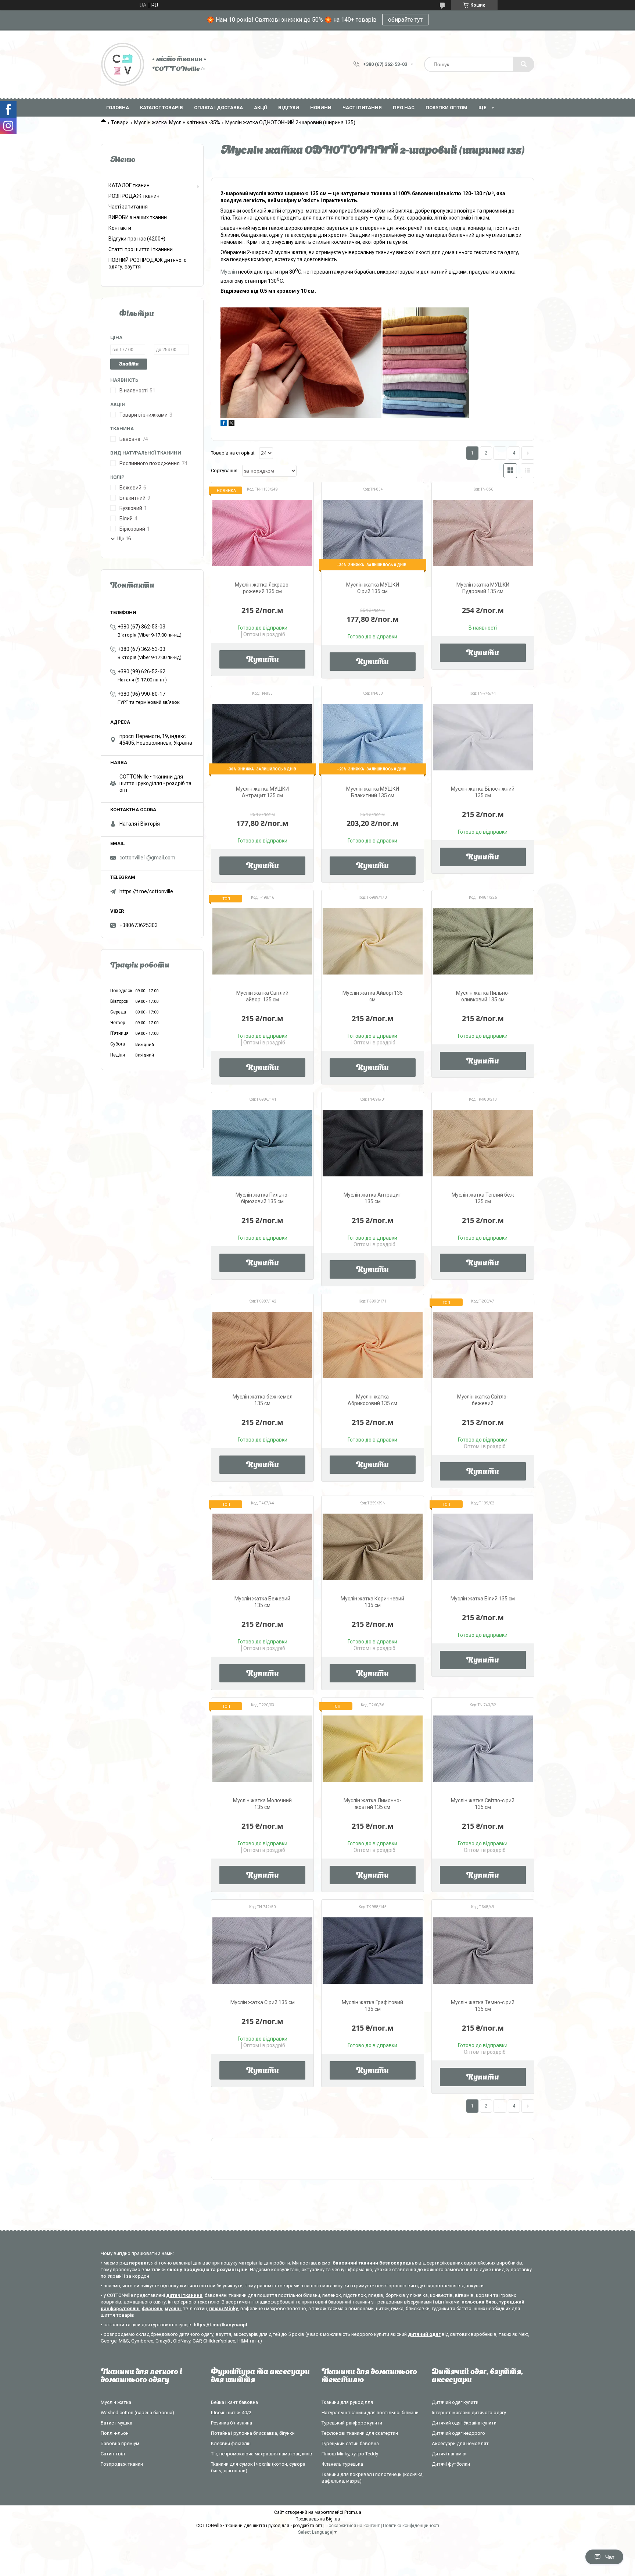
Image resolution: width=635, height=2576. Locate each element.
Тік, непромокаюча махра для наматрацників (262, 2454)
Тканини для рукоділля (347, 2402)
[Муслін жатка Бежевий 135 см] (262, 1547)
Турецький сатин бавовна (350, 2443)
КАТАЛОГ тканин (129, 185)
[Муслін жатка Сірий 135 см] (262, 1951)
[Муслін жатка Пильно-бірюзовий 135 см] (262, 1143)
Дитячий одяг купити (455, 2402)
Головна (118, 108)
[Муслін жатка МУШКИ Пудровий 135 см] (483, 533)
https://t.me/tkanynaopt (220, 2325)
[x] (232, 424)
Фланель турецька (342, 2464)
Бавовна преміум (120, 2443)
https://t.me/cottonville (146, 891)
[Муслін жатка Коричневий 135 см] (373, 1547)
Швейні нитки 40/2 (231, 2413)
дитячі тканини (184, 2295)
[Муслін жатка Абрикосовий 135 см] (373, 1345)
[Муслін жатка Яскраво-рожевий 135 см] (262, 533)
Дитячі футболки (451, 2464)
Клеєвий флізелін (231, 2443)
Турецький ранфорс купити (352, 2423)
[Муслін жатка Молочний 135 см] (262, 1749)
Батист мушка (116, 2423)
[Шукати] (524, 64)
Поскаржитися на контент (353, 2526)
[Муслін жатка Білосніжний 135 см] (483, 737)
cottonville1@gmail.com (147, 858)
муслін (173, 2308)
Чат (610, 2557)
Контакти (120, 228)
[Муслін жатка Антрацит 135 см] (373, 1143)
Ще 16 (124, 539)
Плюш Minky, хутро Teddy (350, 2454)
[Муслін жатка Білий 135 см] (483, 1547)
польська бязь (479, 2302)
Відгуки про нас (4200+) (137, 239)
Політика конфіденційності (411, 2526)
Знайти (129, 364)
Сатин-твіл (113, 2454)
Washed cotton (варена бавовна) (137, 2413)
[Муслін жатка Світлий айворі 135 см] (262, 941)
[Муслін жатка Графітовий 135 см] (373, 1951)
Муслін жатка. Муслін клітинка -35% (177, 122)
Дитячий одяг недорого (458, 2433)
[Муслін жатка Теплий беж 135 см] (483, 1143)
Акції (261, 108)
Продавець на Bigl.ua (318, 2519)
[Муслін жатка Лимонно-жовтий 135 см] (373, 1749)
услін (231, 271)
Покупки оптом (446, 108)
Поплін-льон (115, 2433)
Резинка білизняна (232, 2423)
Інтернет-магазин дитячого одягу (469, 2413)
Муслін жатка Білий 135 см (483, 1599)
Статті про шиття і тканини (141, 249)
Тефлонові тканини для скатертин (360, 2433)
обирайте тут (405, 20)
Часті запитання (128, 207)
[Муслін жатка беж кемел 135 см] (262, 1345)
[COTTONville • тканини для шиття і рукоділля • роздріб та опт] (123, 64)
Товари (120, 122)
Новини (321, 108)
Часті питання (362, 108)
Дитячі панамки (449, 2454)
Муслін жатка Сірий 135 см (263, 2002)
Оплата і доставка (218, 108)
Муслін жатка (116, 2402)
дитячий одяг (424, 2334)
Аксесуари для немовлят (460, 2443)
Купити (263, 660)
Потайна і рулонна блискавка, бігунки (253, 2433)
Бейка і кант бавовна (234, 2402)
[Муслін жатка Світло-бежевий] (483, 1345)
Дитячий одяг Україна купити (464, 2423)
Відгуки (289, 108)
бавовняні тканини (355, 2263)
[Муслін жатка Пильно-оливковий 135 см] (483, 941)
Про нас (404, 108)
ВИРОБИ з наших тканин (138, 217)
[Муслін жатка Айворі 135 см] (373, 941)
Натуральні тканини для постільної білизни (370, 2413)
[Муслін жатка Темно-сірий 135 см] (483, 1951)
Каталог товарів (162, 108)
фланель (152, 2308)
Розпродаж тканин (122, 2464)
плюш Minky (224, 2308)
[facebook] (224, 424)
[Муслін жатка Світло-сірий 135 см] (483, 1749)
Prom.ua (353, 2512)
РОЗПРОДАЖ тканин (134, 196)
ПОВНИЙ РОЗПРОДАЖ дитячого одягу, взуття (148, 263)
